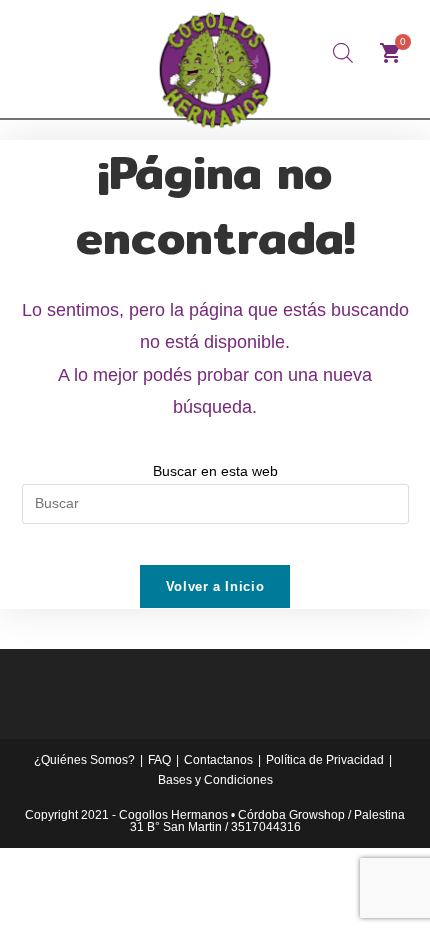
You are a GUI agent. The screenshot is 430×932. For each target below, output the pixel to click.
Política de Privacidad (325, 760)
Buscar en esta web (215, 471)
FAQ (159, 760)
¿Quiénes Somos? (84, 760)
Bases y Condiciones (215, 780)
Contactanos (218, 760)
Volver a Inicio (215, 586)
